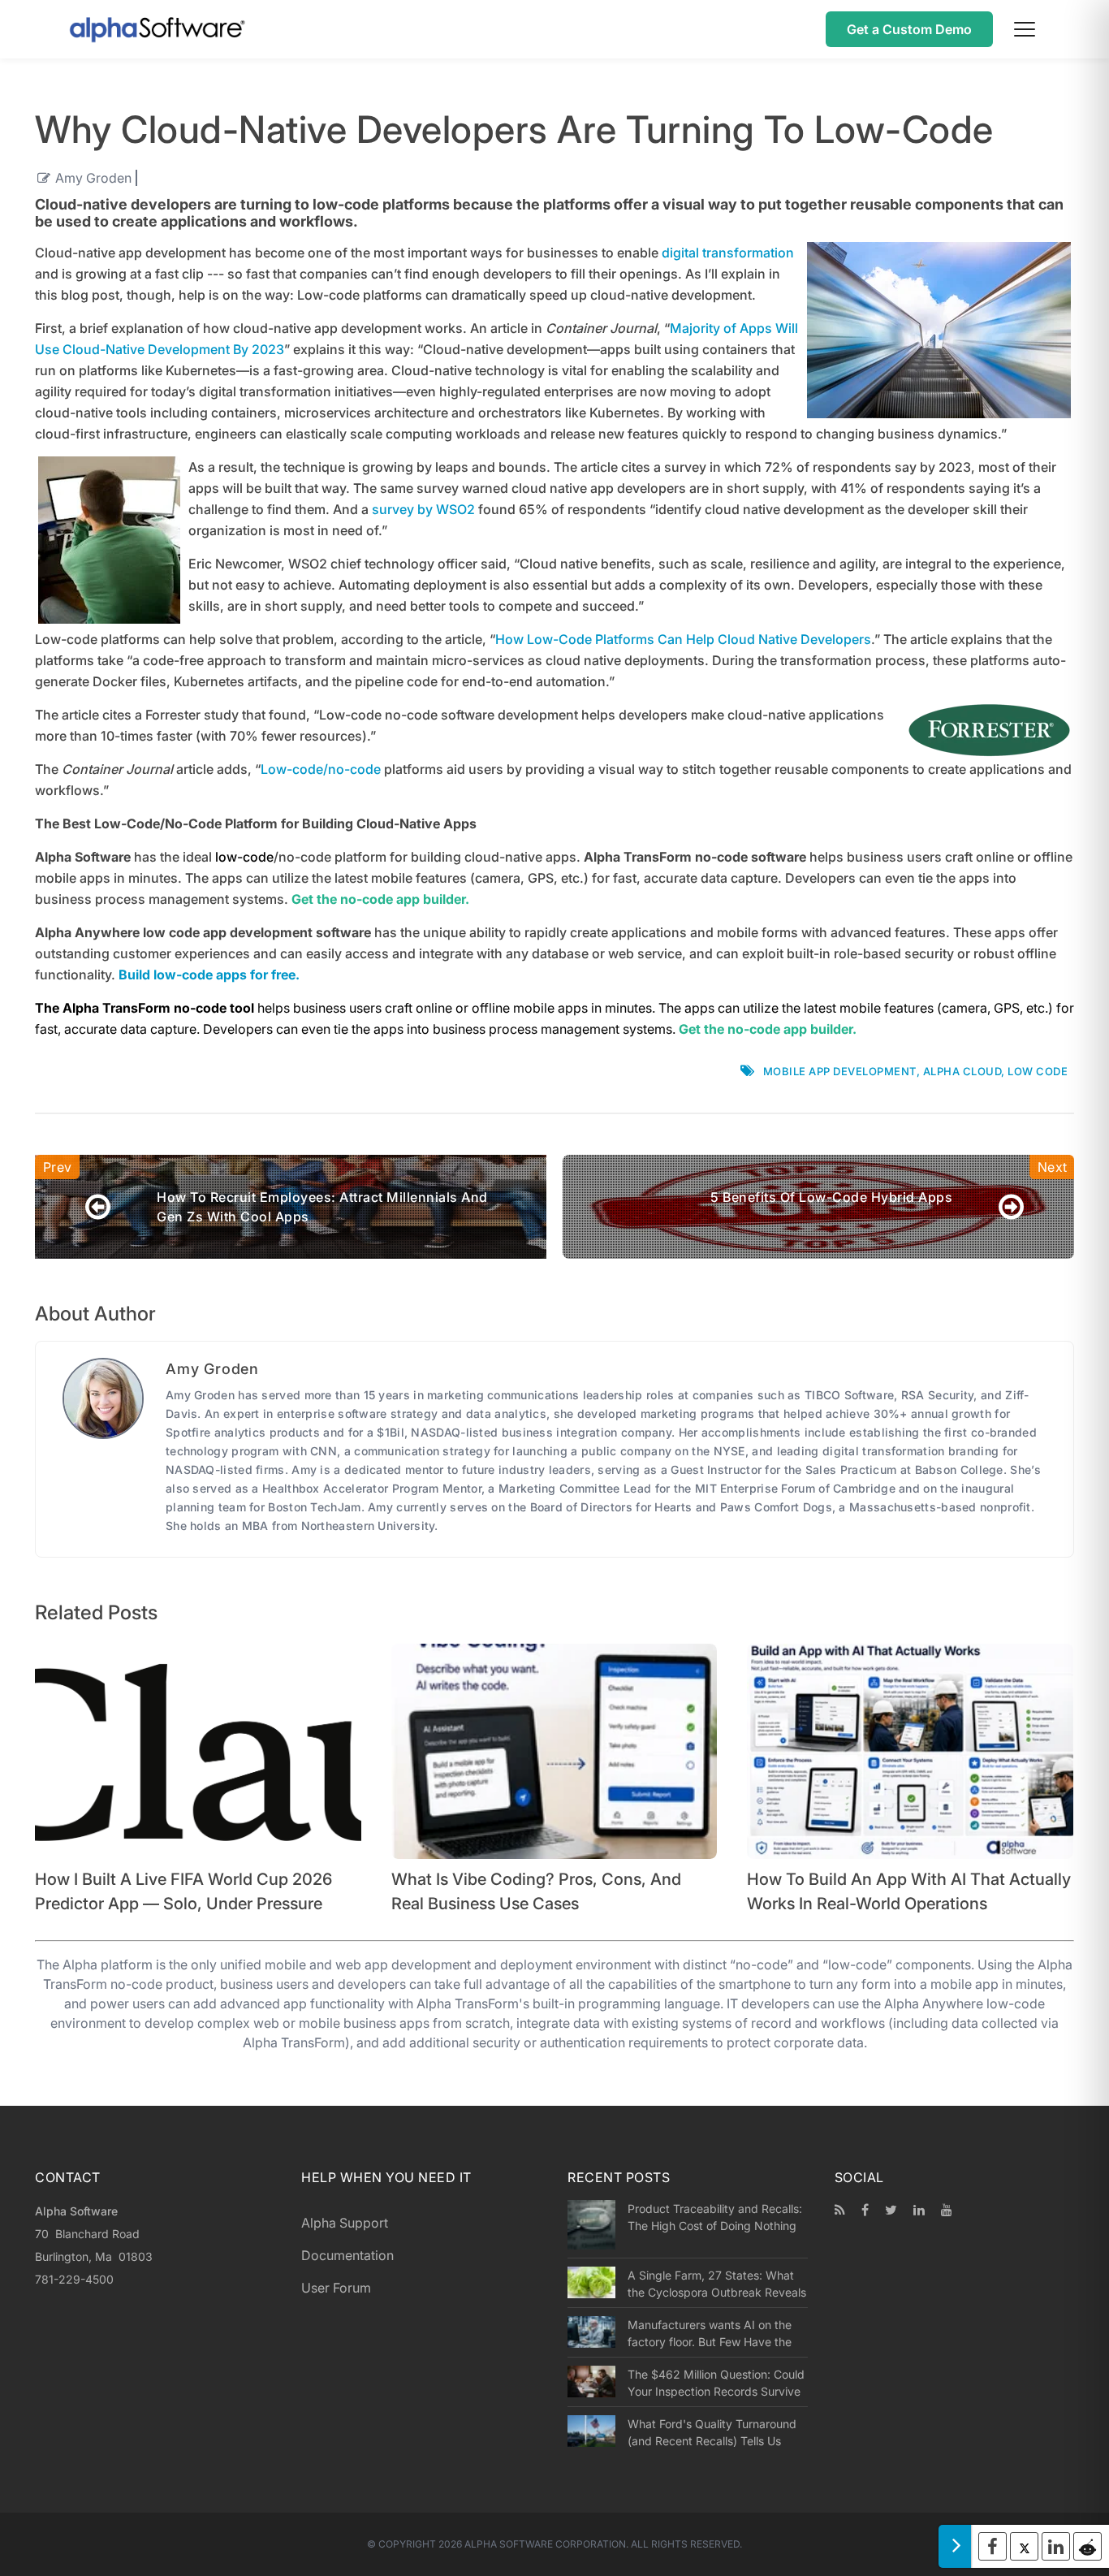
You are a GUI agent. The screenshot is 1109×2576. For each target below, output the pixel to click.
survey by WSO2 (423, 509)
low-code (244, 857)
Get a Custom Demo (909, 29)
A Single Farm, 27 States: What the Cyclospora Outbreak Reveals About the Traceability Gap (717, 2284)
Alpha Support (345, 2223)
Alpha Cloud (962, 1071)
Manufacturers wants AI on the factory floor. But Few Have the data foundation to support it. (710, 2333)
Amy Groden (93, 178)
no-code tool (216, 1008)
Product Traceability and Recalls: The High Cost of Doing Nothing (715, 2217)
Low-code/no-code (321, 769)
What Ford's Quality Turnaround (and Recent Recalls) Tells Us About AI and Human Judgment (712, 2432)
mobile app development (840, 1071)
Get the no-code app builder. (768, 1029)
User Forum (336, 2288)
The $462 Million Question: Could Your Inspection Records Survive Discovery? (716, 2383)
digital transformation (728, 253)
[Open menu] (1025, 29)
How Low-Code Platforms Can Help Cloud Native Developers (683, 639)
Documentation (347, 2255)
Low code (1038, 1071)
